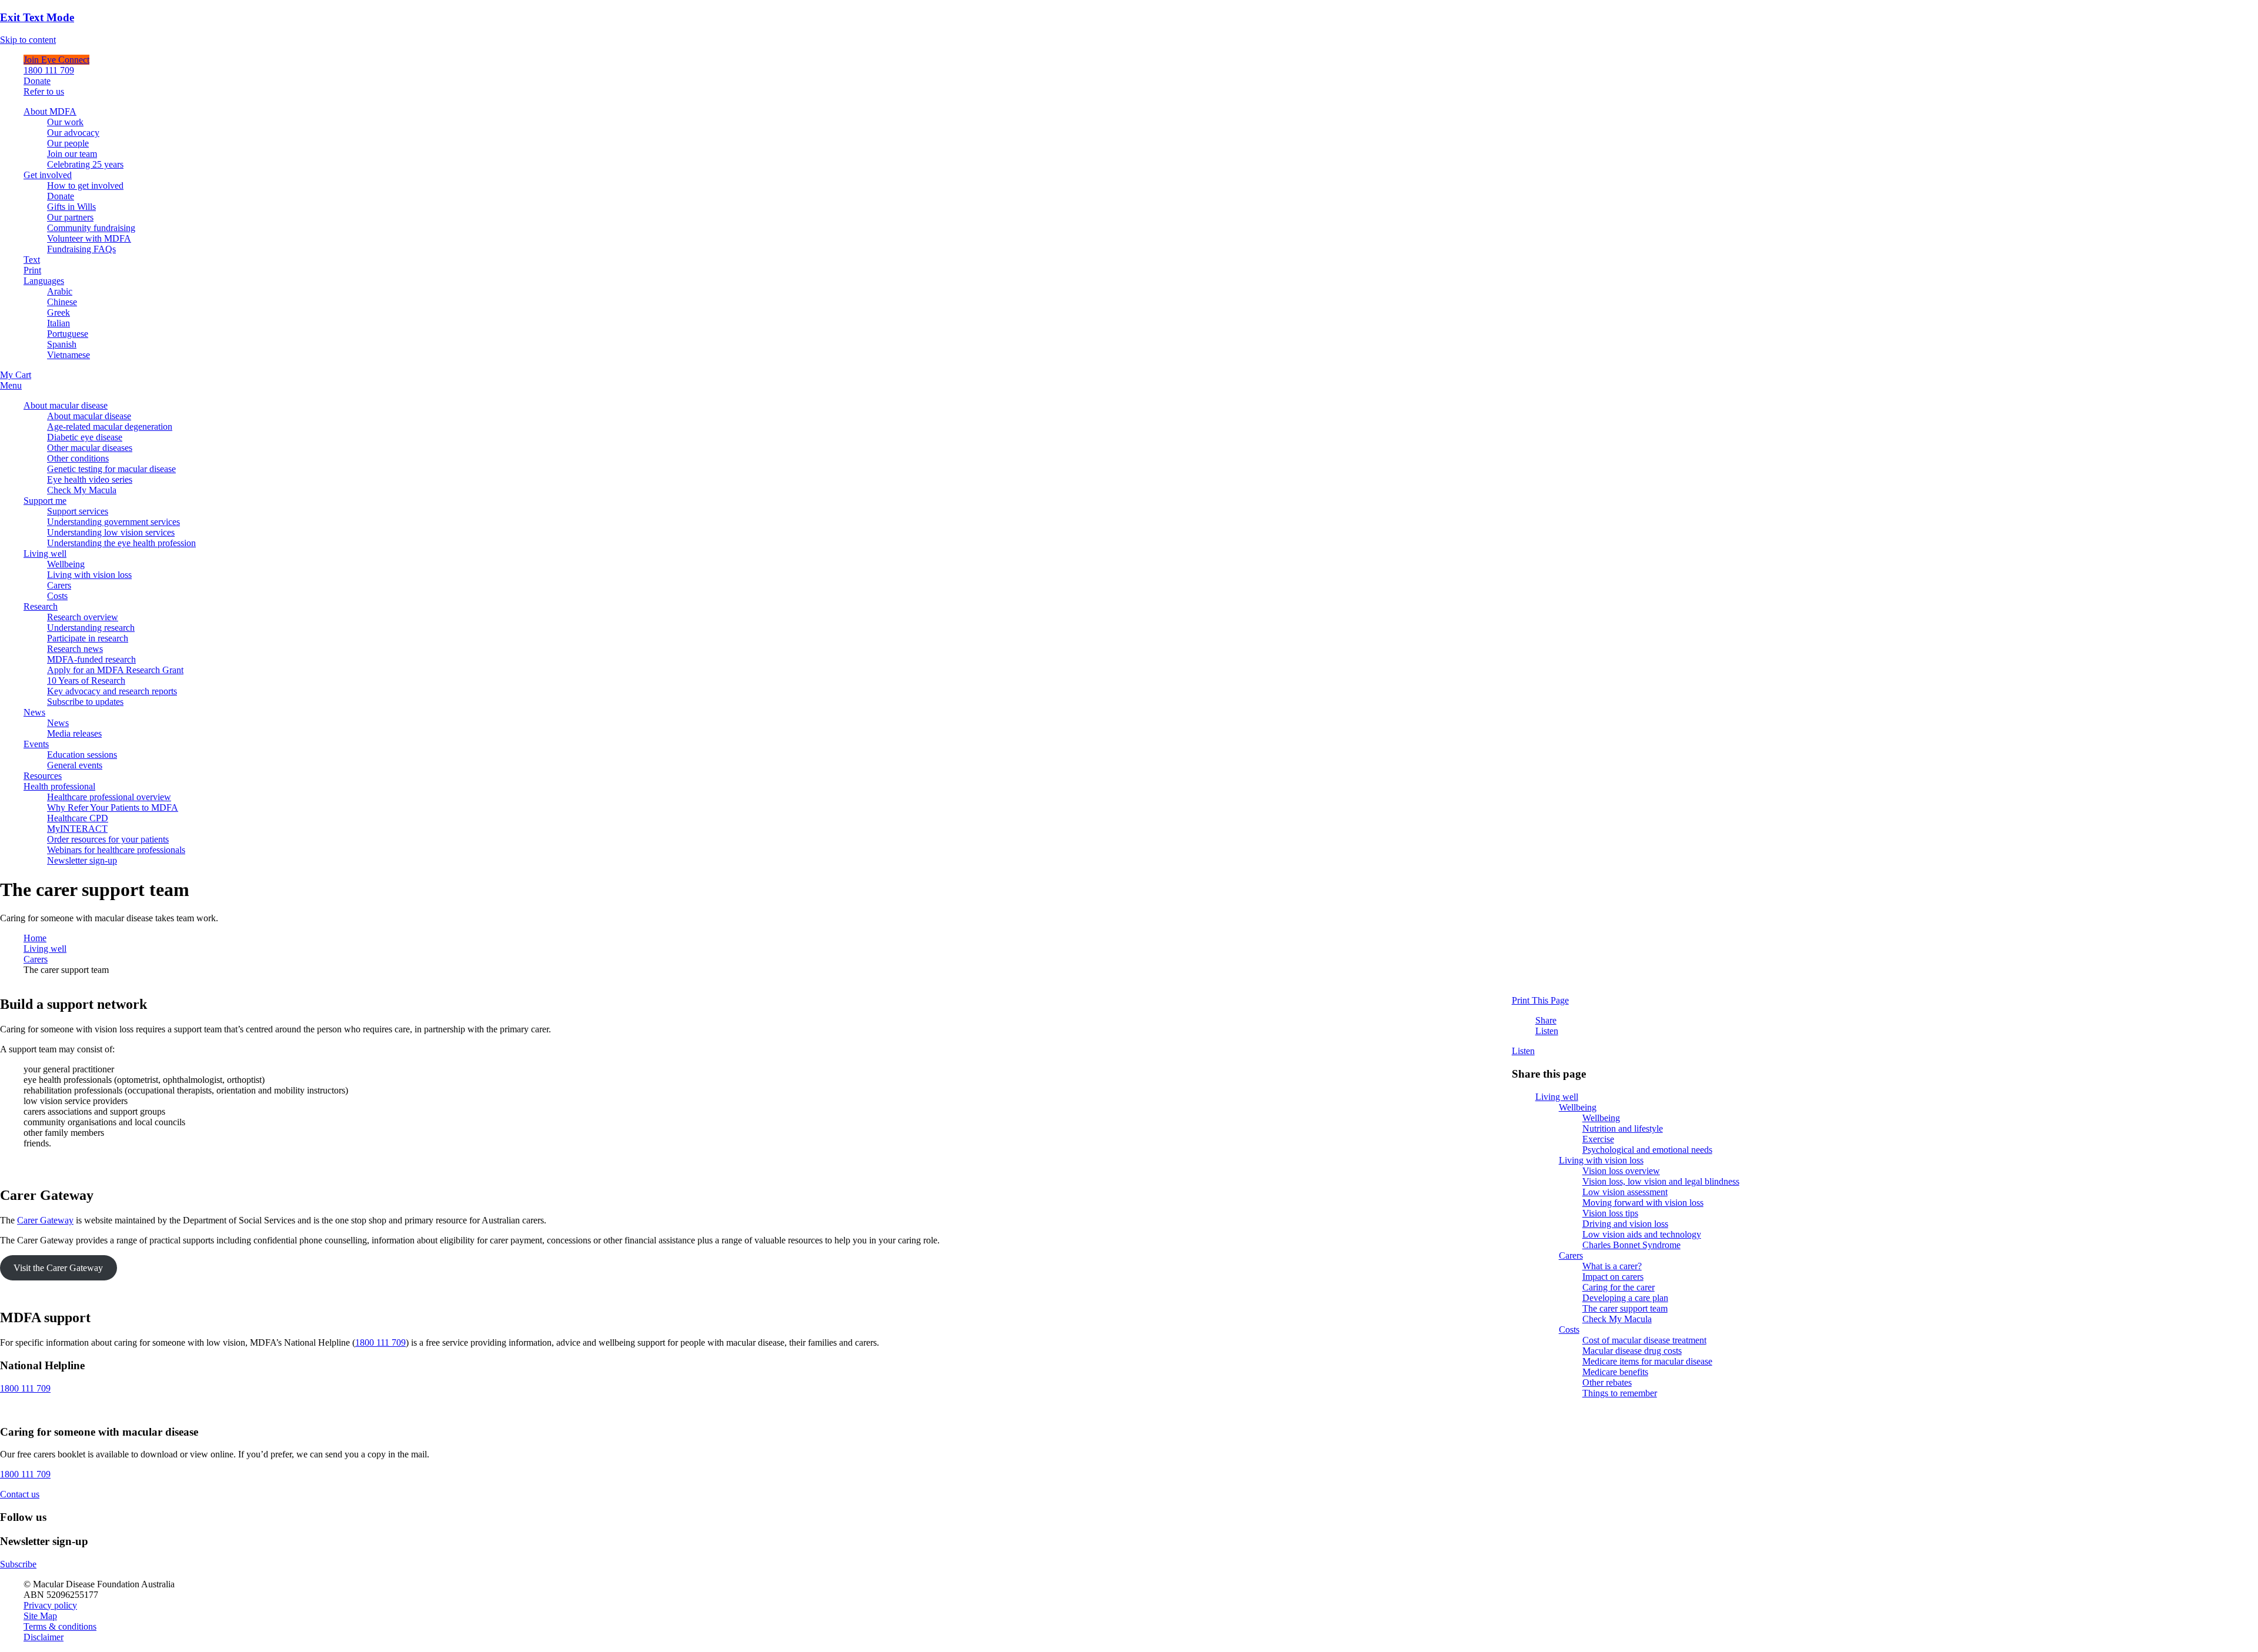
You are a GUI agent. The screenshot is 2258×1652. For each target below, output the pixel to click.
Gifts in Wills (71, 207)
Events (36, 744)
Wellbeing (66, 564)
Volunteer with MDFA (89, 238)
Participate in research (88, 638)
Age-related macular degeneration (110, 427)
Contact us (20, 1494)
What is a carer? (1612, 1266)
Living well (45, 554)
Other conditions (78, 458)
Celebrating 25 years (85, 164)
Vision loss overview (1621, 1171)
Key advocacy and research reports (112, 691)
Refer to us (44, 91)
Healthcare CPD (78, 818)
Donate (37, 81)
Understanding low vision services (111, 532)
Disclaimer (44, 1637)
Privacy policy (50, 1605)
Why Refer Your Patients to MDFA (113, 807)
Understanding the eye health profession (121, 543)
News (34, 712)
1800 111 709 (49, 70)
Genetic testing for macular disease (111, 469)
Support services (78, 511)
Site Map (40, 1616)
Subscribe (18, 1564)
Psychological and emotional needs (1647, 1150)
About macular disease (66, 405)
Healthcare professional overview (109, 797)
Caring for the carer (1619, 1287)
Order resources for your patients (108, 839)
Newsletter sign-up (82, 860)
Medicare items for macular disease (1647, 1361)
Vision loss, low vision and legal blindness (1661, 1181)
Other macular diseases (90, 448)
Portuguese (68, 334)
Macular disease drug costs (1632, 1351)
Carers (59, 585)
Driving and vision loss (1625, 1224)
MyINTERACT (77, 829)
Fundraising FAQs (81, 249)
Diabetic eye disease (85, 437)
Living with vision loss (89, 575)
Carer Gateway (45, 1220)
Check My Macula (82, 490)
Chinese (62, 302)
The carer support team (1625, 1308)
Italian (59, 323)
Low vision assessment (1625, 1192)
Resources (43, 776)
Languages (44, 281)
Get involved (48, 175)
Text (32, 260)
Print (32, 270)
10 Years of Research (86, 680)
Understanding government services (113, 522)
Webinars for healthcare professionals (116, 850)
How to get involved (85, 185)
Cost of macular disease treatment (1644, 1340)
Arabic (60, 291)
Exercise (1598, 1139)
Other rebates (1607, 1382)
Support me (45, 501)
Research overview (83, 617)
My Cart (16, 375)
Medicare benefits (1615, 1372)
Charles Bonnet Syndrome (1631, 1245)
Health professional (59, 786)
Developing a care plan (1625, 1298)
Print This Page (1540, 1000)
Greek (59, 312)
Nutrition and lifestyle (1623, 1128)
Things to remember (1620, 1393)
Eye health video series (90, 479)
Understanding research (91, 628)
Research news (75, 649)
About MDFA (50, 111)
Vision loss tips (1610, 1213)
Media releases (74, 733)
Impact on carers (1613, 1277)
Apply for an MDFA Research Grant (115, 670)
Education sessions (82, 755)
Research (41, 606)
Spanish (62, 344)
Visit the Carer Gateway (58, 1268)
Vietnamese (69, 355)
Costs (57, 596)
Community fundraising (91, 228)
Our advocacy (73, 133)
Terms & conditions (60, 1626)
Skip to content (28, 40)
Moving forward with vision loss (1643, 1203)
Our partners (70, 217)
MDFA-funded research (91, 659)
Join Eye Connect (56, 60)
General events (75, 765)
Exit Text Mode (37, 17)
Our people (68, 143)
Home (35, 938)
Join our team (72, 154)
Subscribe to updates (85, 702)
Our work (65, 122)
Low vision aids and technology (1642, 1234)
